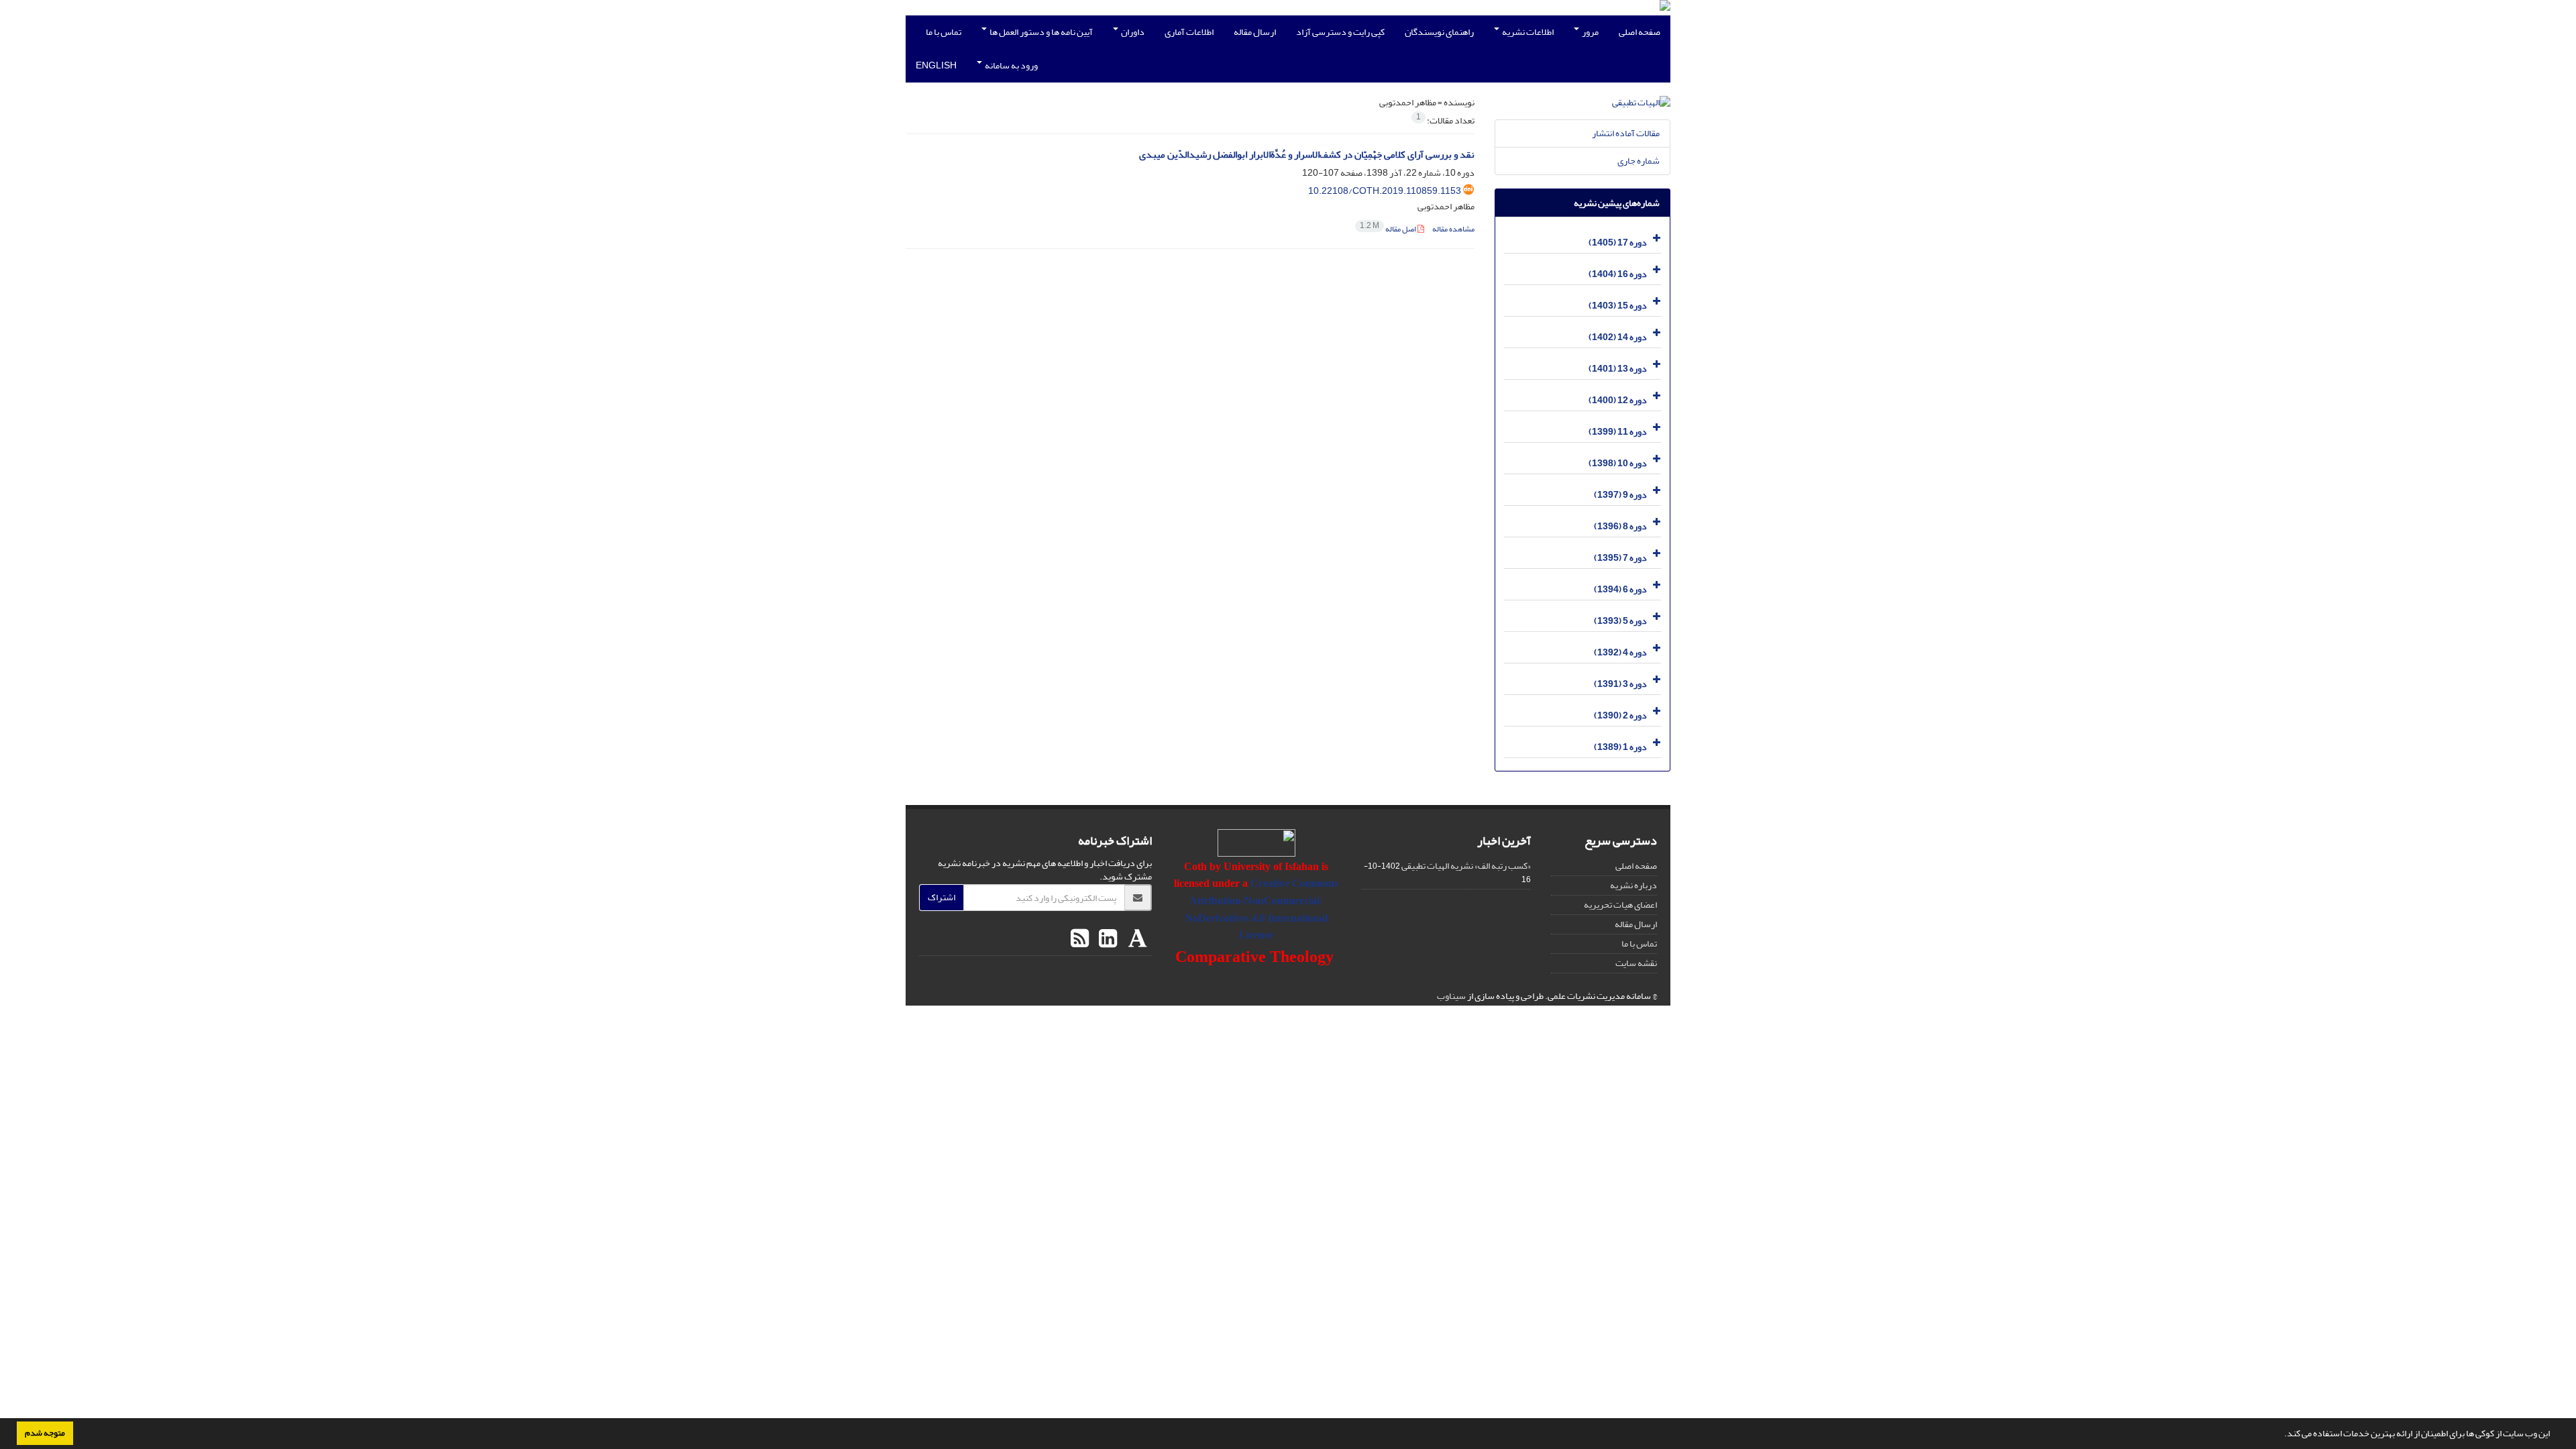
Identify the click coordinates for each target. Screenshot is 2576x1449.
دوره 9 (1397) (1620, 495)
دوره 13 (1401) (1618, 369)
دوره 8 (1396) (1620, 526)
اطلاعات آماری (1189, 32)
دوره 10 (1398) (1618, 463)
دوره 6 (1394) (1620, 589)
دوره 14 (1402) (1618, 337)
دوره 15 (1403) (1618, 306)
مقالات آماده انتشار (1626, 133)
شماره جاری (1639, 161)
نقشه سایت (1636, 963)
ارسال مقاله (1255, 32)
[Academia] (1136, 939)
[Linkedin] (1106, 939)
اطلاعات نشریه (1527, 32)
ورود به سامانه (1011, 65)
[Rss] (1080, 939)
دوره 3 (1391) (1620, 684)
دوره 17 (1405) (1618, 243)
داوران (1132, 32)
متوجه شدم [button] (45, 1433)
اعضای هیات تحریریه (1620, 905)
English (936, 65)
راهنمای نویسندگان (1439, 32)
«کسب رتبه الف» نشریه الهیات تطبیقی (1466, 866)
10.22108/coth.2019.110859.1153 (1385, 191)
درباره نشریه (1633, 885)
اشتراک (942, 897)
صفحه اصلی (1640, 32)
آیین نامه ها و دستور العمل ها (1040, 32)
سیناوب (1451, 996)
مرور (1590, 32)
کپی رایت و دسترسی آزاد (1340, 32)
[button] (2281, 1435)
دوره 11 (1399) (1618, 432)
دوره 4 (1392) (1620, 652)
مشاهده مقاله (1453, 229)
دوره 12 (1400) (1618, 400)
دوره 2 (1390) (1620, 715)
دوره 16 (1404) (1618, 274)
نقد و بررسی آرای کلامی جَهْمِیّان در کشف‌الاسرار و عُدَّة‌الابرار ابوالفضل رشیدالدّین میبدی (1307, 155)
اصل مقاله (1389, 229)
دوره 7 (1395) (1620, 558)
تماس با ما (944, 32)
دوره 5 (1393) (1620, 621)
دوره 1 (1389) (1620, 747)
